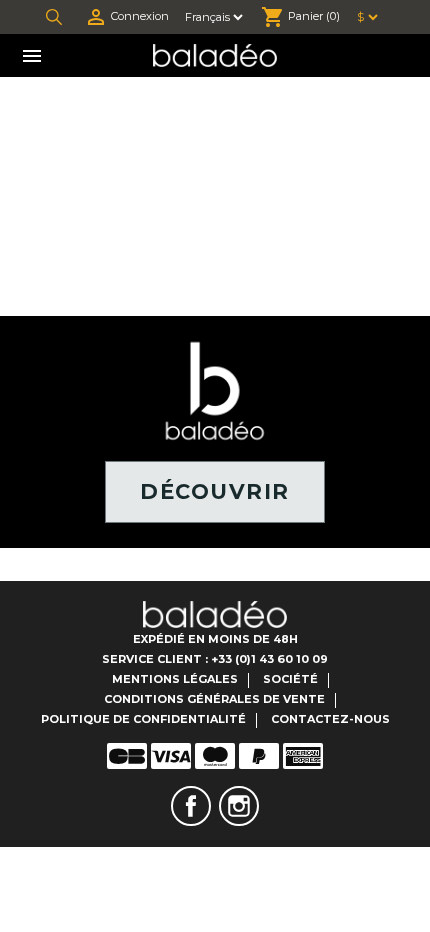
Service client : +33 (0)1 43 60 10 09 (215, 659)
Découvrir (215, 491)
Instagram (239, 806)
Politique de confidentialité (143, 719)
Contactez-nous (330, 719)
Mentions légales (175, 679)
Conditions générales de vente (214, 699)
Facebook (191, 806)
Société (290, 679)
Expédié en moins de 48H (215, 639)
